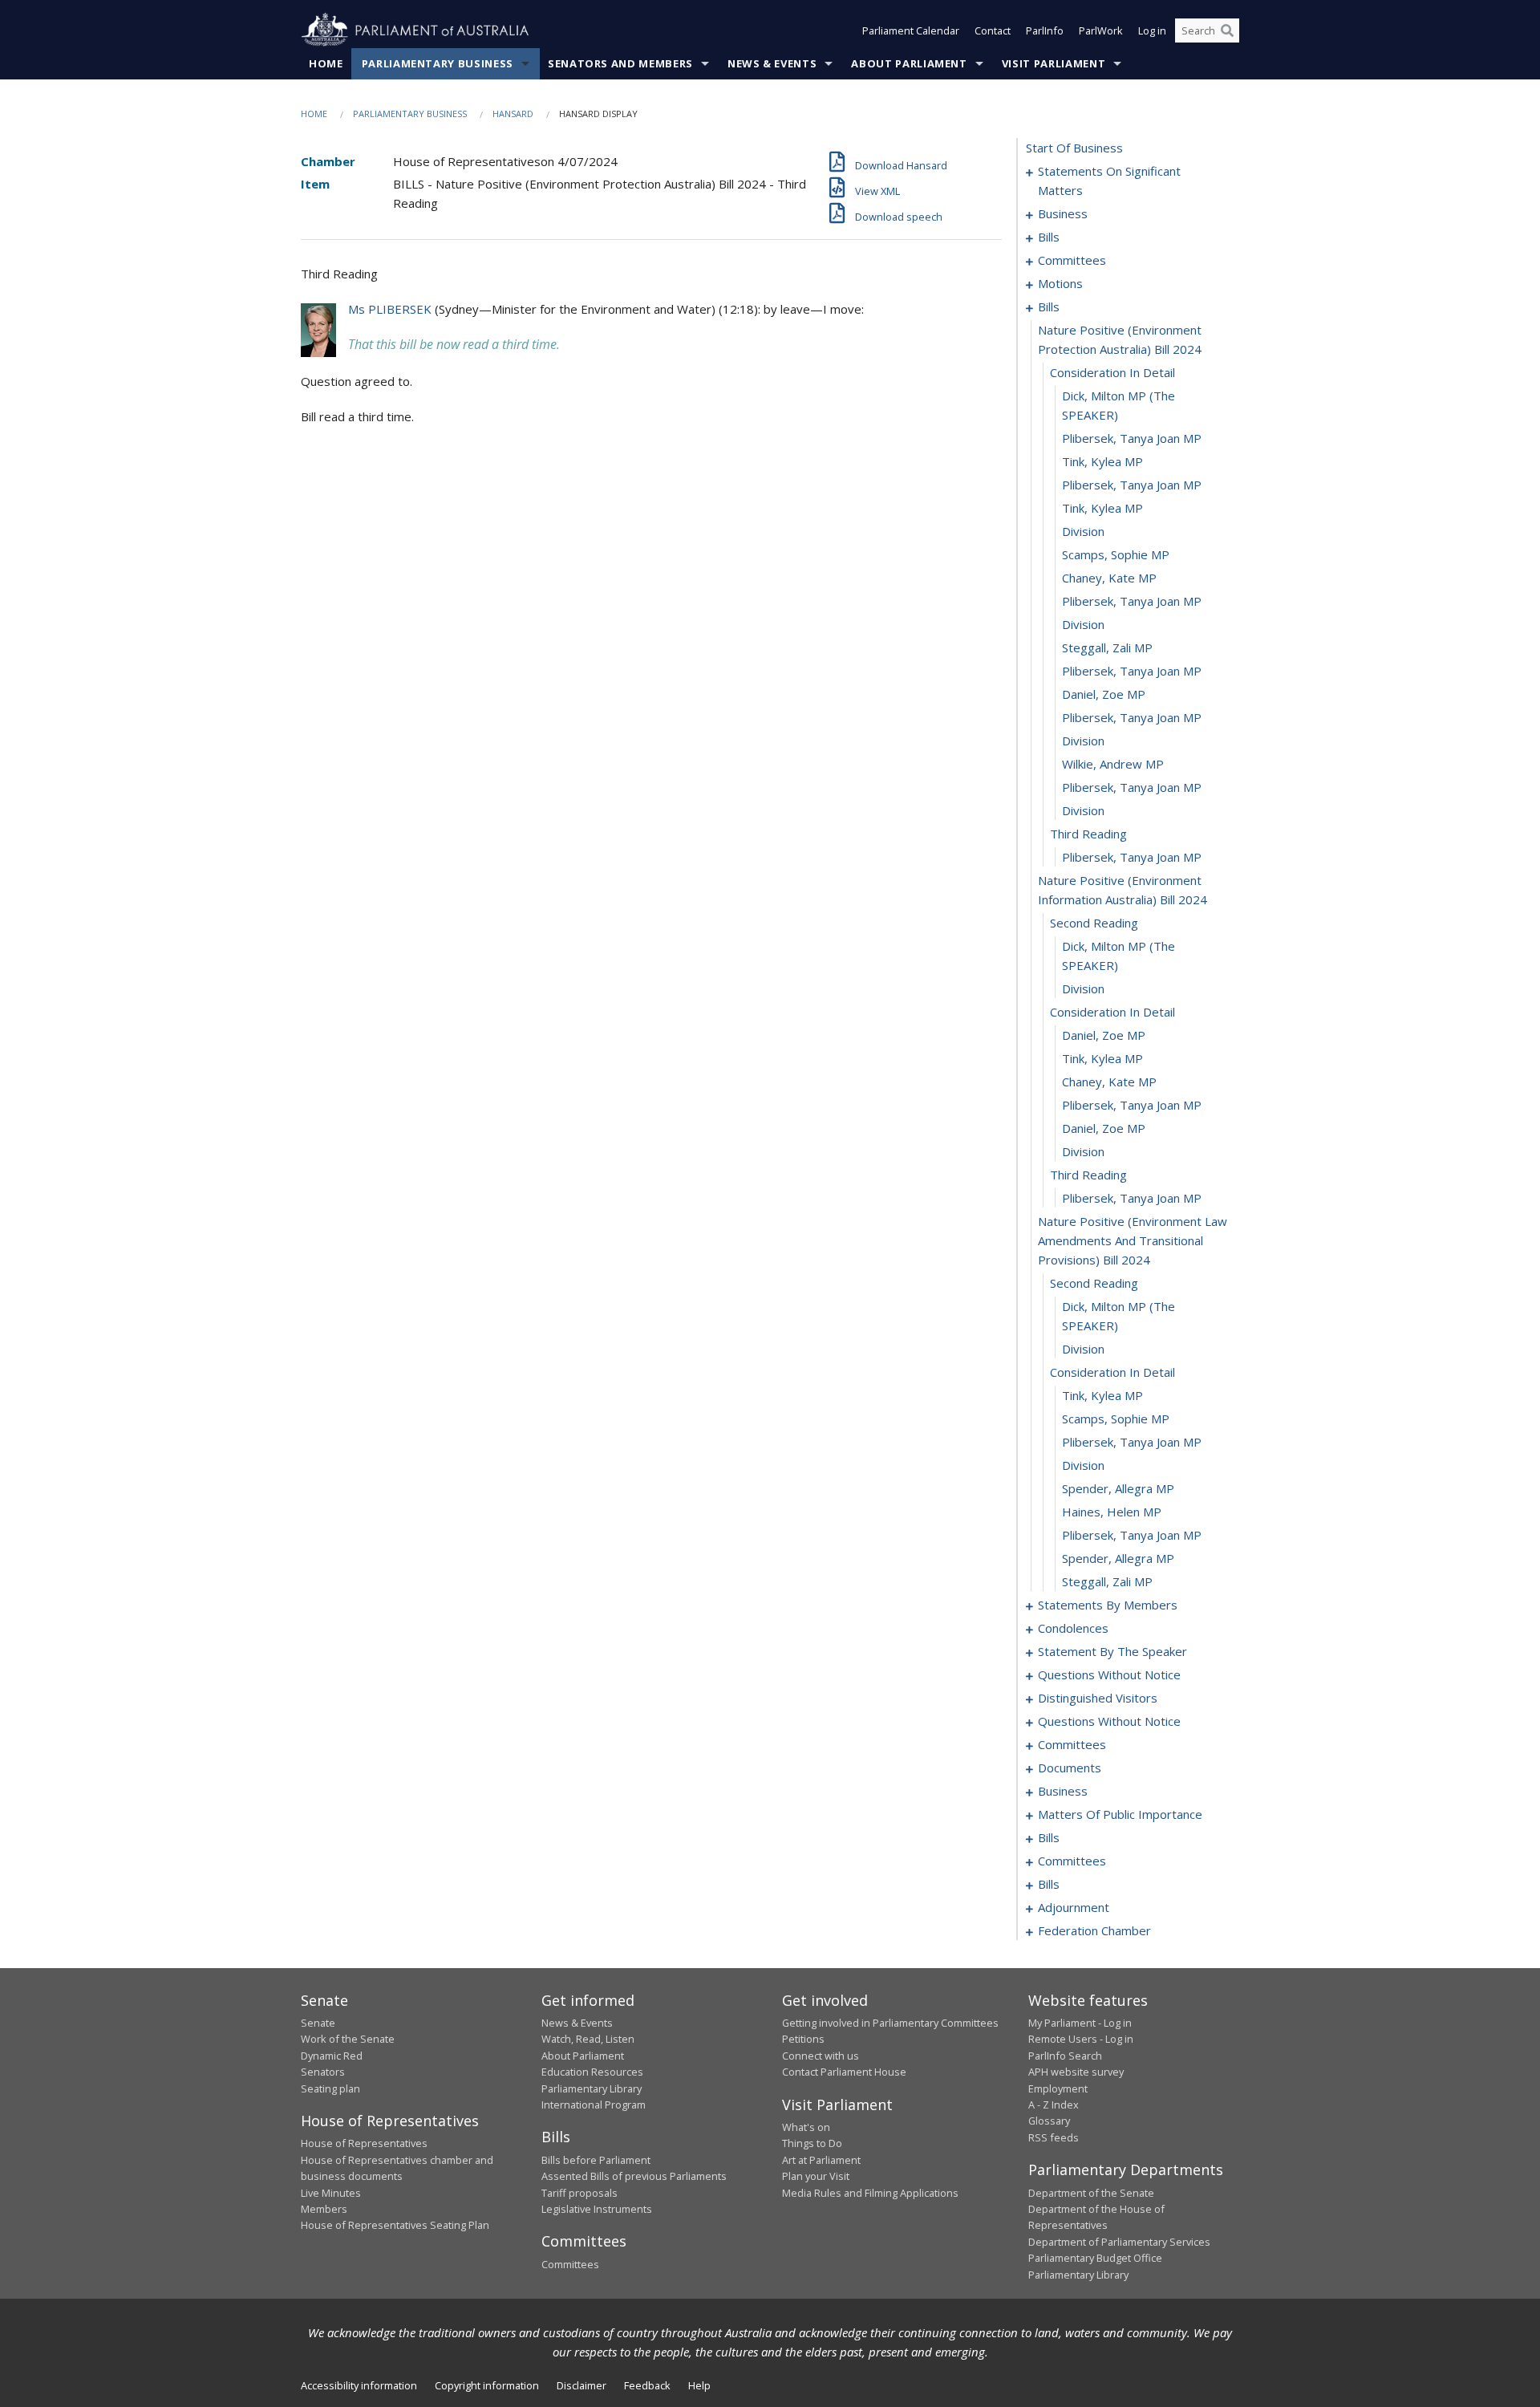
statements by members (1108, 1605)
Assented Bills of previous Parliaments (634, 2176)
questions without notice (1109, 1674)
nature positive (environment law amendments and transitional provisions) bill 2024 (1133, 1240)
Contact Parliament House (844, 2072)
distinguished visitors (1098, 1698)
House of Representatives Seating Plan (395, 2225)
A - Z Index (1054, 2105)
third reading (1088, 834)
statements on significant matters (1109, 181)
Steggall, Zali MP (1107, 647)
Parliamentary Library (592, 2088)
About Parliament (909, 63)
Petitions (803, 2039)
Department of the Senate (1091, 2193)
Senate (318, 2023)
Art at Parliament (821, 2160)
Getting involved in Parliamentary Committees (890, 2023)
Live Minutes (331, 2193)
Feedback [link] (647, 2385)
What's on (806, 2127)
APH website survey (1076, 2072)
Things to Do (812, 2143)
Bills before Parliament (596, 2160)
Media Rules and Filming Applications (870, 2193)
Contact (993, 30)
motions (1060, 283)
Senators (323, 2072)
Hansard (513, 114)
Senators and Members (620, 63)
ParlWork (1101, 30)
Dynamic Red (332, 2056)
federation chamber (1094, 1930)
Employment (1058, 2088)
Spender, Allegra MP (1118, 1488)
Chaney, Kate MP (1109, 578)
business (1063, 213)
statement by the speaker (1112, 1651)
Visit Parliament (1054, 63)
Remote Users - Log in (1081, 2039)
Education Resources (592, 2072)
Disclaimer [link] (582, 2385)
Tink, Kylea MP (1102, 461)
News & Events (772, 63)
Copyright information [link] (487, 2385)
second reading (1094, 923)
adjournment (1074, 1907)
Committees (570, 2264)
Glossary (1049, 2121)
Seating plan (330, 2088)
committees (1072, 260)
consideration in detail (1112, 372)
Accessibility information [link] (359, 2385)
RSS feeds (1054, 2137)
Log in (1152, 30)
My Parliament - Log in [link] (1080, 2023)
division (1083, 531)
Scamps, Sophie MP (1116, 554)
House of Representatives (364, 2143)
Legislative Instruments (597, 2209)
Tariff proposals (580, 2193)
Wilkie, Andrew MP (1113, 764)
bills (1049, 237)
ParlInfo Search (1065, 2056)
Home (326, 63)
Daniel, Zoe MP (1104, 694)
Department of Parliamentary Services (1119, 2242)
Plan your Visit (816, 2176)
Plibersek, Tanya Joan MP (1132, 438)
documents (1070, 1768)
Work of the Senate (348, 2039)
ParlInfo (1045, 30)
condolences (1073, 1628)
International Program (594, 2105)
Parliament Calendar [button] (911, 30)
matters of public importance (1120, 1814)
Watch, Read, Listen (588, 2039)
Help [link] (699, 2385)
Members (324, 2209)
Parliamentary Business (438, 63)
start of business (1074, 148)
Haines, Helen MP (1112, 1512)
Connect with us (821, 2056)
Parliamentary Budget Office (1095, 2258)
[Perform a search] (1227, 30)
